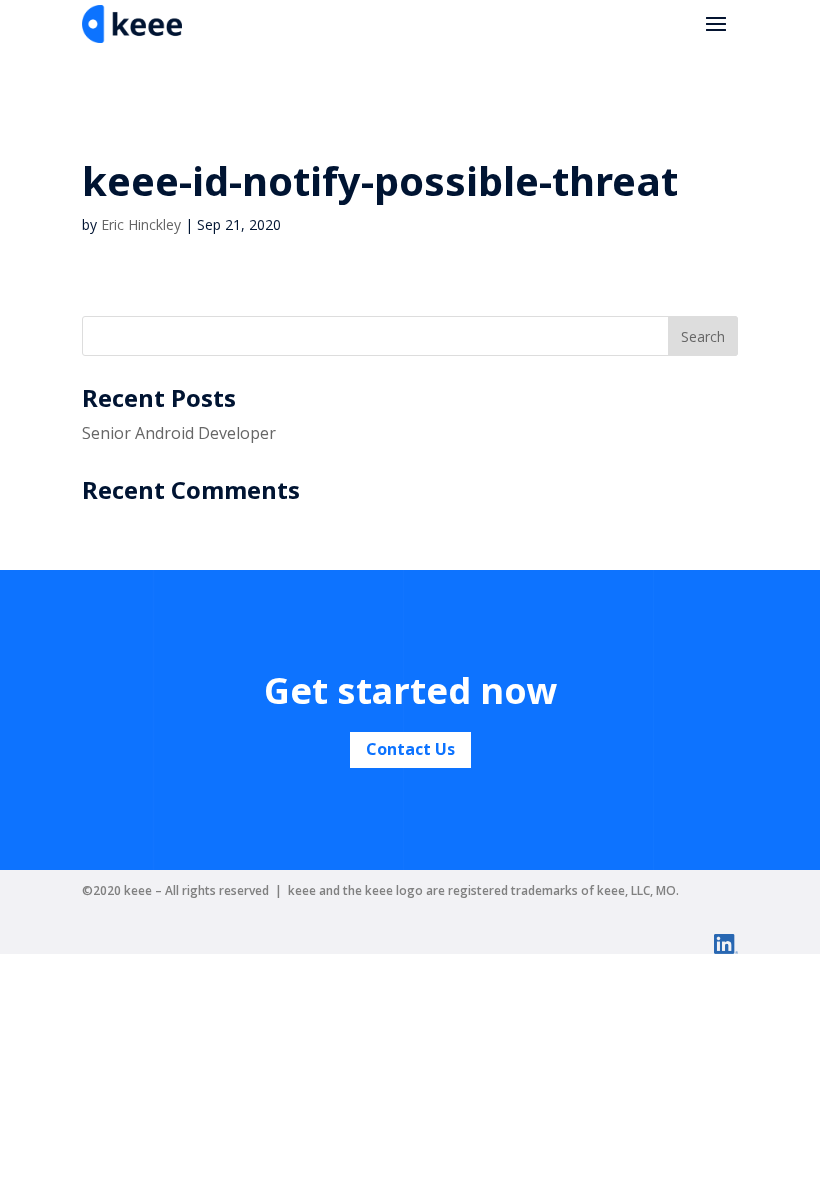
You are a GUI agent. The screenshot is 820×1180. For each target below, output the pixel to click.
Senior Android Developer (179, 433)
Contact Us (410, 749)
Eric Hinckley (141, 224)
